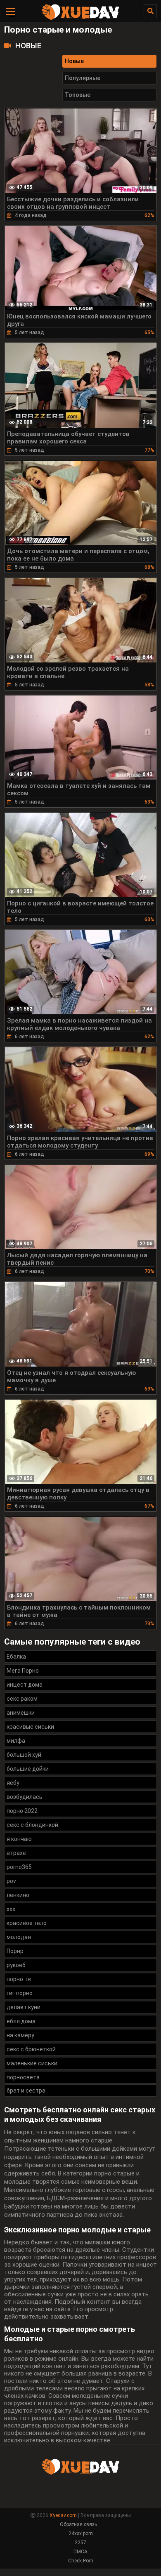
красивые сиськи (30, 1727)
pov (11, 1881)
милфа (16, 1741)
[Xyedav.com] (80, 19)
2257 (80, 2543)
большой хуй (24, 1755)
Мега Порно (23, 1671)
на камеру (20, 2035)
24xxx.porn (81, 2534)
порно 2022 (22, 1811)
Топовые (78, 95)
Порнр (15, 1951)
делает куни (24, 2007)
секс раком (22, 1699)
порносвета (23, 2077)
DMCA (80, 2552)
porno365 (19, 1867)
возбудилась (25, 1797)
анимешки (21, 1713)
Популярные (83, 78)
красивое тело (27, 1923)
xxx (11, 1909)
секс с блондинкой (32, 1825)
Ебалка (16, 1657)
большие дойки (28, 1769)
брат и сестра (26, 2090)
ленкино (18, 1895)
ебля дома (21, 2021)
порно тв (19, 1979)
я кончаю (19, 1839)
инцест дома (25, 1685)
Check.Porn (81, 2561)
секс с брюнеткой (31, 2049)
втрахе (16, 1853)
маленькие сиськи (32, 2063)
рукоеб (16, 1965)
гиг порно (20, 1993)
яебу (13, 1783)
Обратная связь (78, 2524)
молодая (19, 1937)
